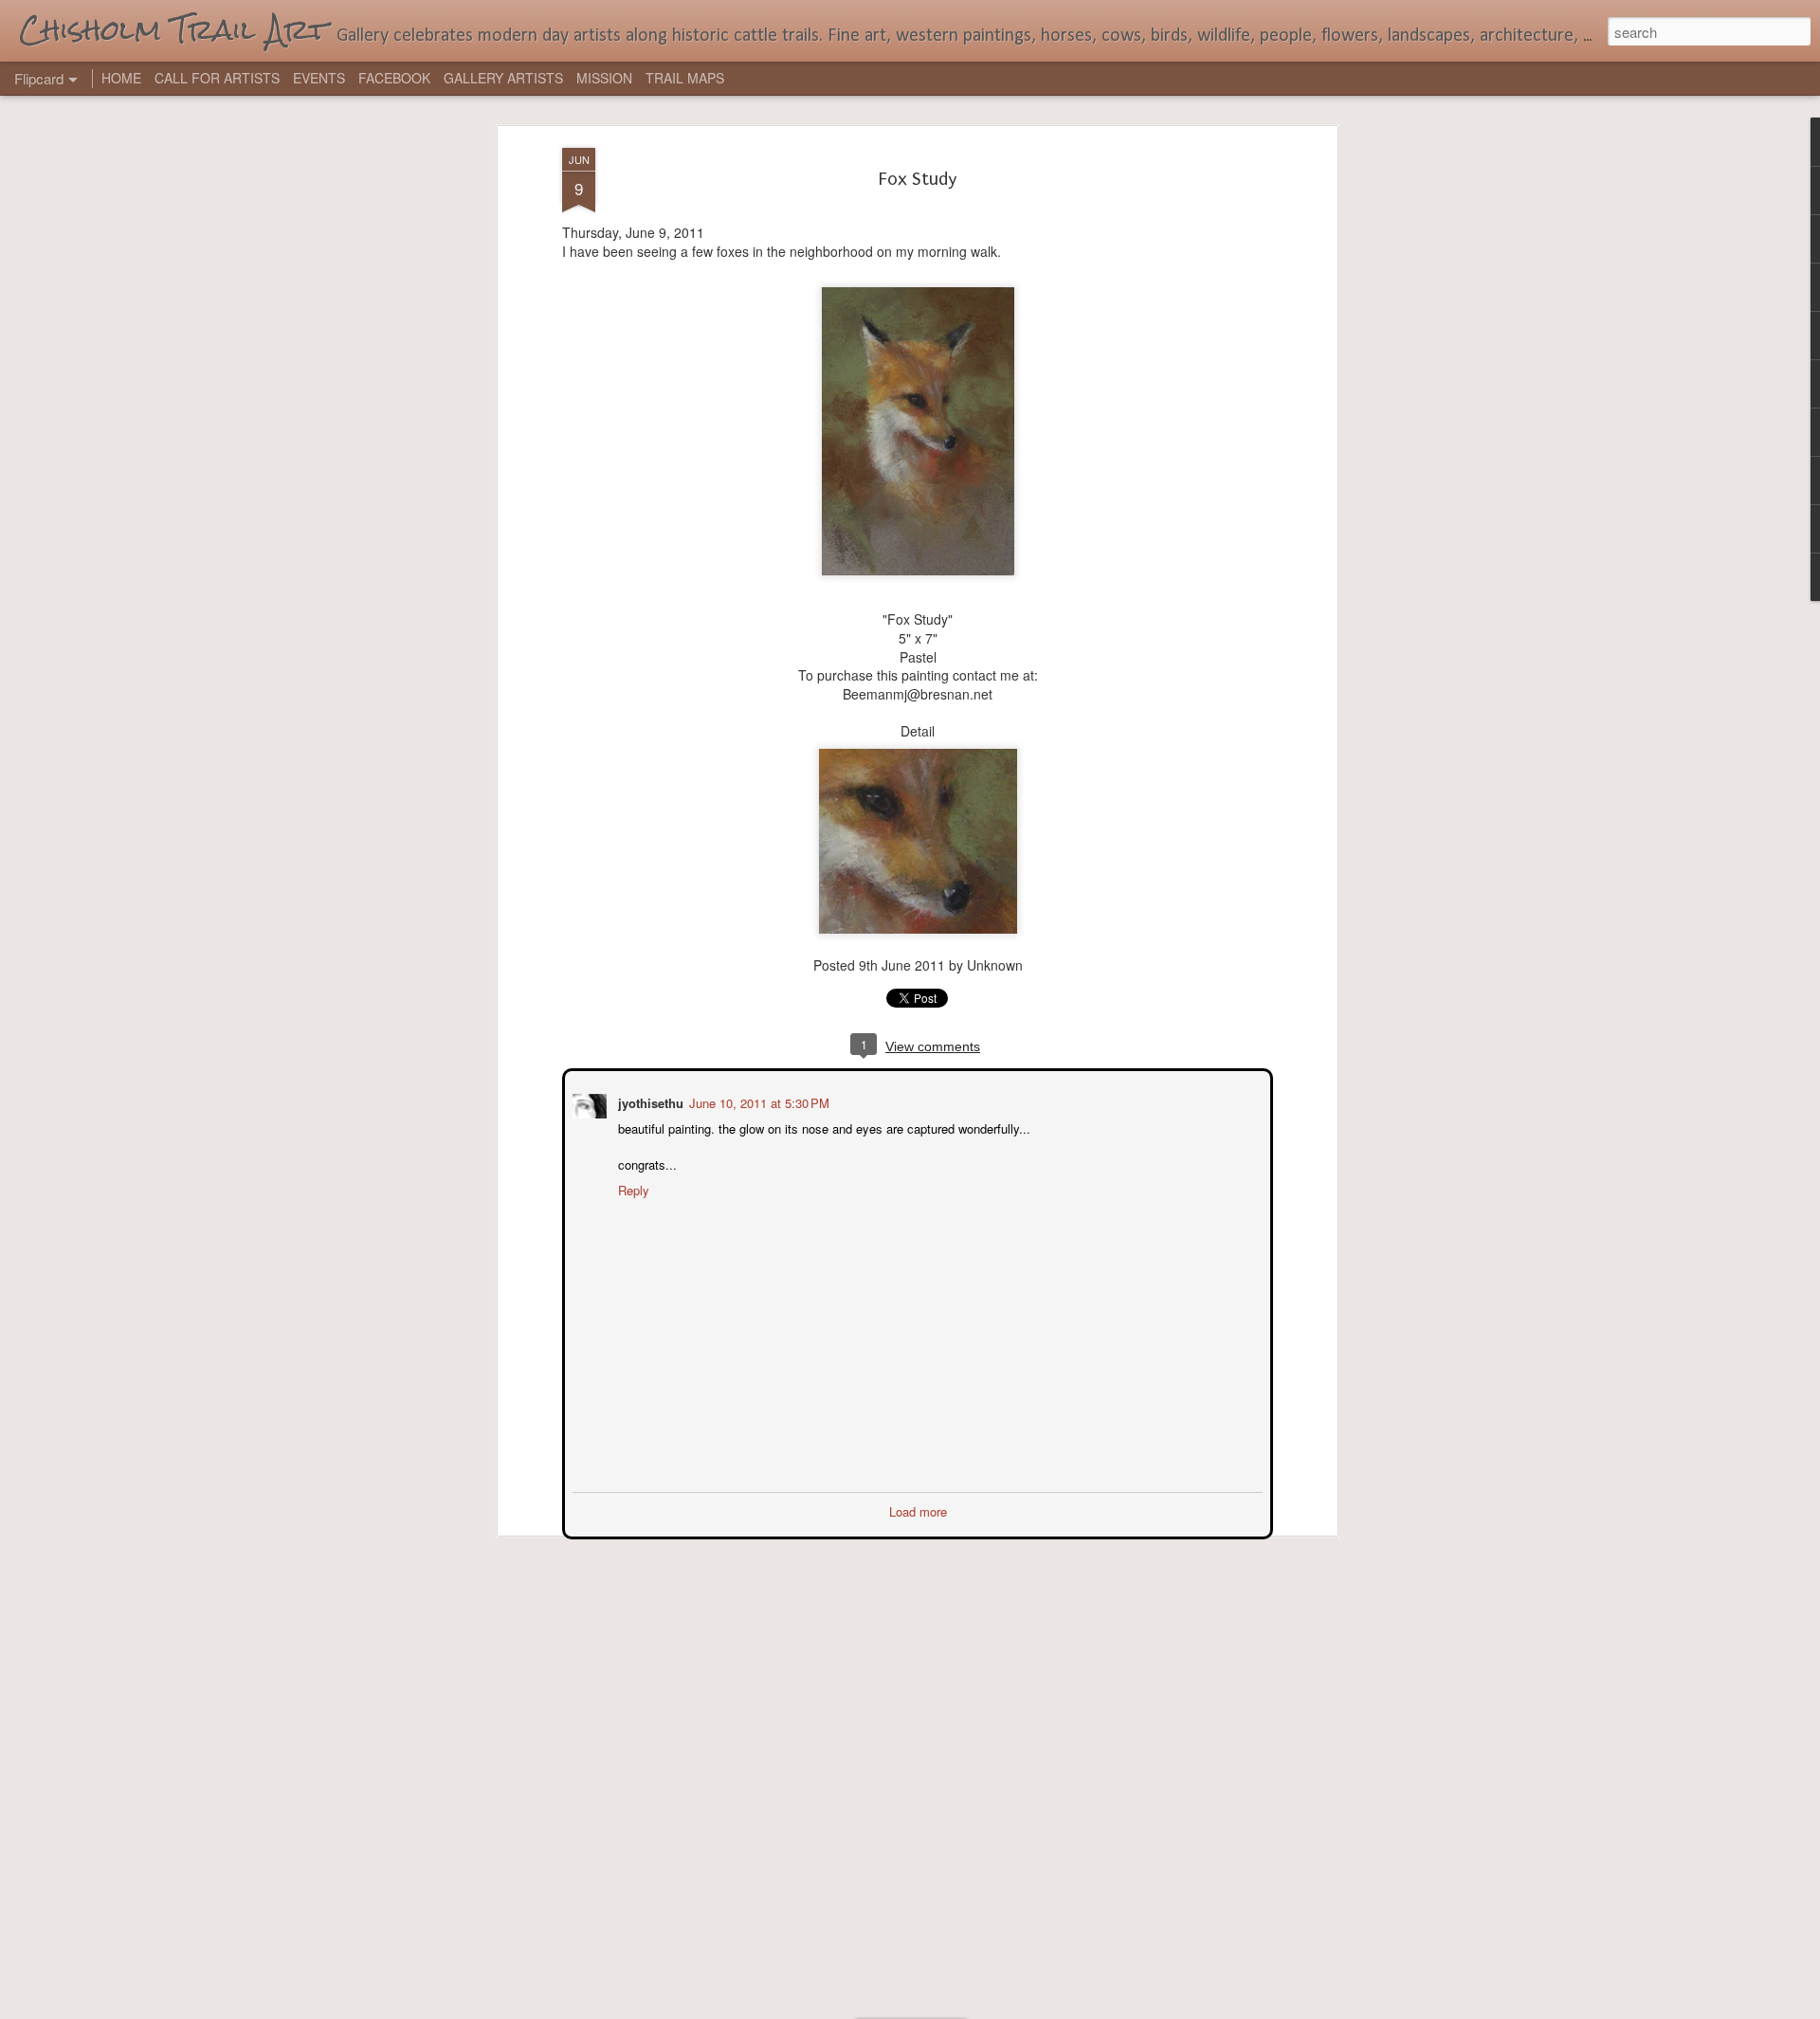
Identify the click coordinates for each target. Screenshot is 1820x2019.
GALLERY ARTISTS (503, 78)
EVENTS (319, 78)
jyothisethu (649, 1101)
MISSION (604, 78)
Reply (632, 1188)
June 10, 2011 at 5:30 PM (757, 1101)
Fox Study (918, 179)
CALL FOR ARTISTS (217, 78)
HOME (121, 78)
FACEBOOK (394, 78)
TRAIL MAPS (685, 78)
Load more (918, 1510)
